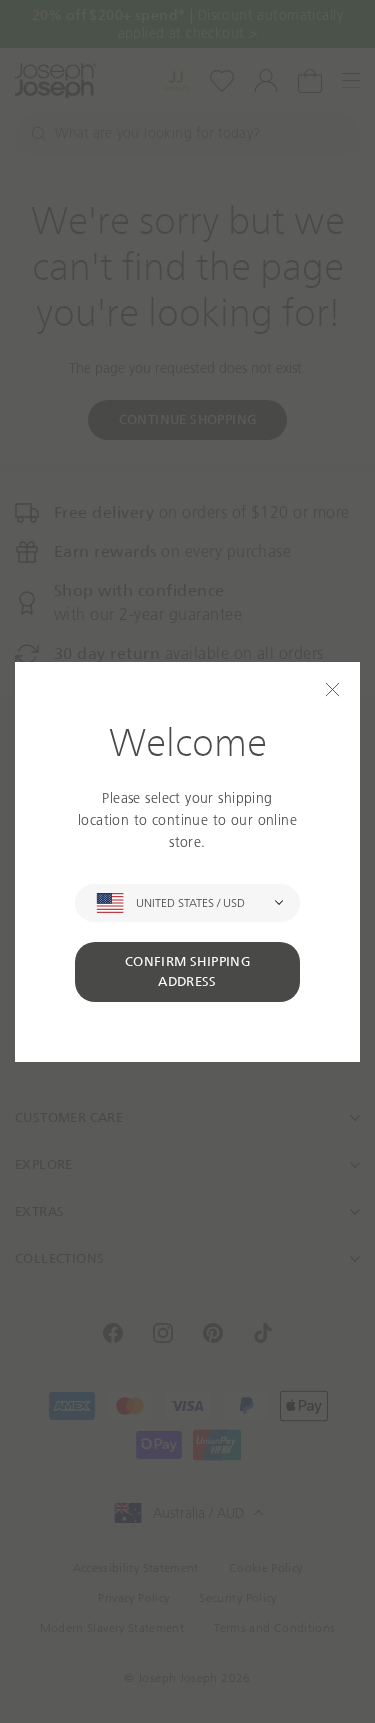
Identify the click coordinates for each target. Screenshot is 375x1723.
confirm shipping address (187, 971)
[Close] (332, 689)
